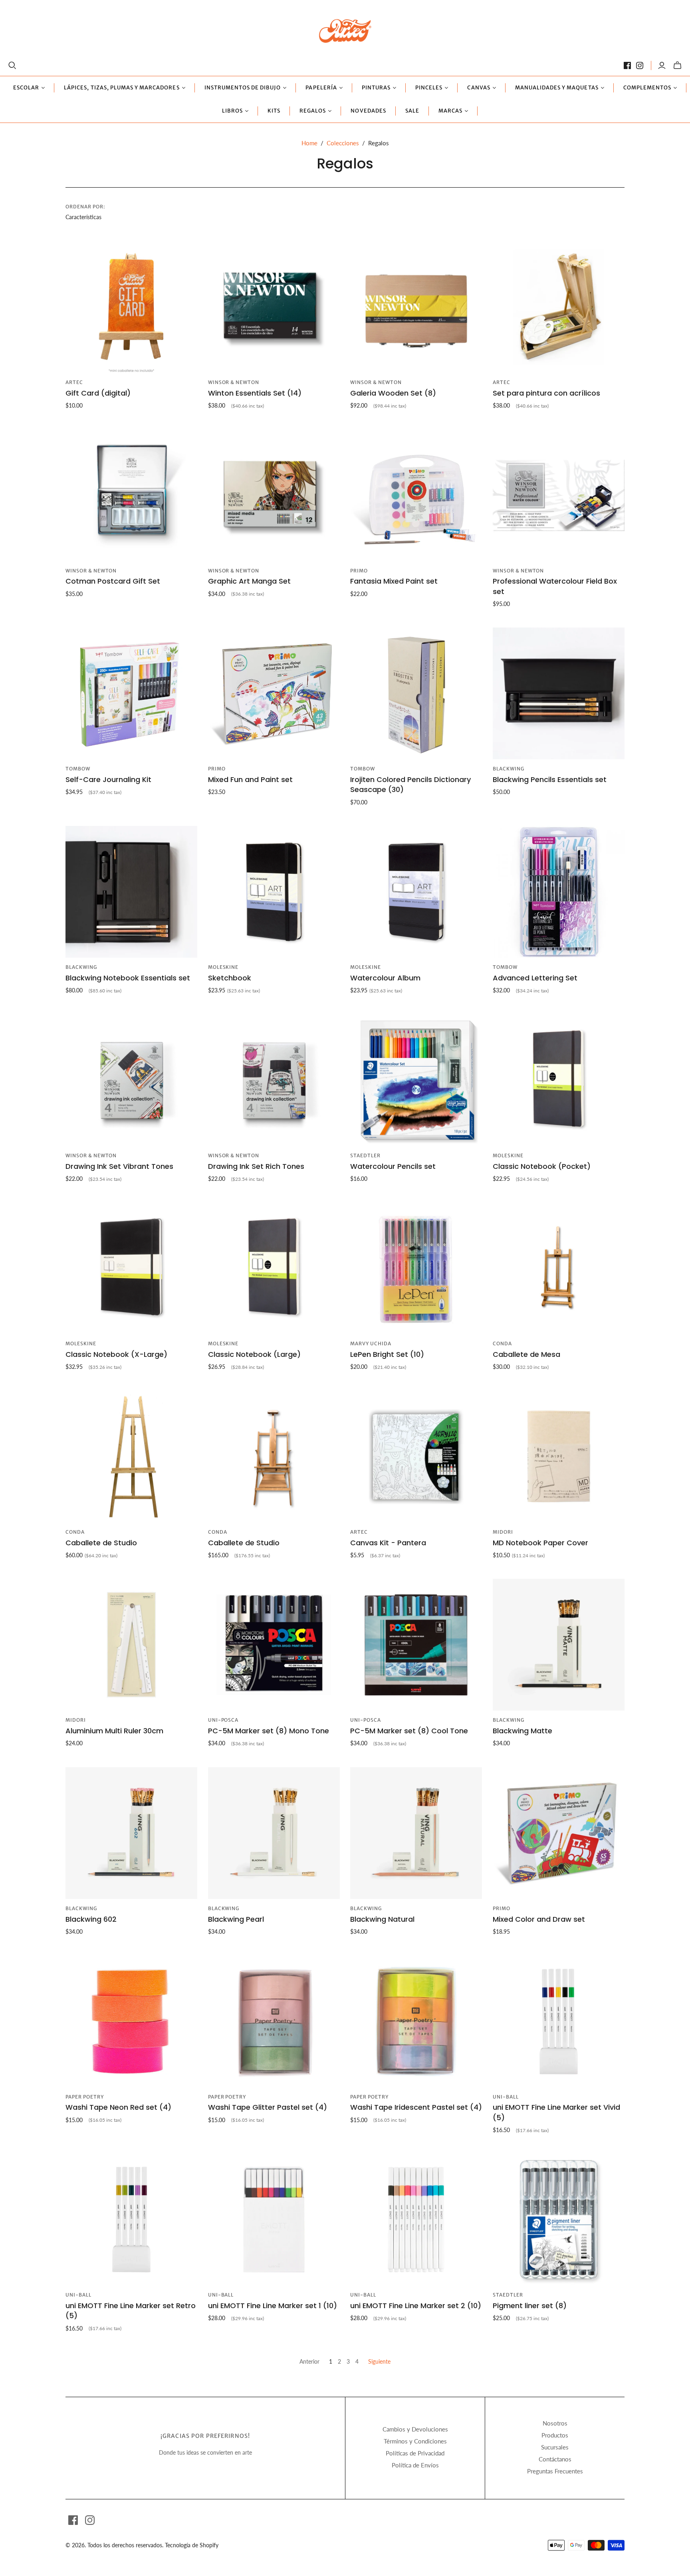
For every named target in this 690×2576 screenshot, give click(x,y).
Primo (359, 571)
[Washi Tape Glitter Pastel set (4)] (274, 2022)
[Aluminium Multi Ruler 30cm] (131, 1645)
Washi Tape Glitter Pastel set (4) (268, 2107)
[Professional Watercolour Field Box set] (559, 495)
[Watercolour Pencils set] (416, 1080)
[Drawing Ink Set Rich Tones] (274, 1080)
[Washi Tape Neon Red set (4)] (131, 2022)
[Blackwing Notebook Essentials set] (131, 892)
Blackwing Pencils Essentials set (550, 779)
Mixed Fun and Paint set (250, 779)
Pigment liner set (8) (530, 2306)
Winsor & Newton (234, 382)
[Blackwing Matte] (559, 1645)
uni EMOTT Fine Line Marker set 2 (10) (416, 2306)
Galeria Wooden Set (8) (393, 393)
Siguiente (379, 2361)
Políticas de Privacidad (415, 2453)
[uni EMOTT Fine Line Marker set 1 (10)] (274, 2220)
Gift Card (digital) (98, 393)
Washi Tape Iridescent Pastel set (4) (416, 2107)
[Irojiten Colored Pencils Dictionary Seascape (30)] (416, 693)
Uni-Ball (506, 2097)
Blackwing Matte (522, 1731)
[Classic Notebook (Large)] (274, 1268)
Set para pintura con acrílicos (546, 393)
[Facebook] (627, 65)
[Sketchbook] (274, 892)
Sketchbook (230, 978)
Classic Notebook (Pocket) (542, 1166)
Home (309, 143)
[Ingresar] (662, 65)
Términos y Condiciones (415, 2441)
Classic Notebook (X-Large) (116, 1354)
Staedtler (365, 1155)
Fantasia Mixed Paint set (394, 581)
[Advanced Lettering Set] (559, 892)
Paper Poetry (85, 2097)
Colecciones (343, 143)
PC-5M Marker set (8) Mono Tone (269, 1731)
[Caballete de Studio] (131, 1457)
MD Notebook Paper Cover (540, 1543)
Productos (555, 2435)
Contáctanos (555, 2459)
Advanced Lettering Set (535, 978)
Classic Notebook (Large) (254, 1354)
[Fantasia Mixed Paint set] (416, 495)
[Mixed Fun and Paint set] (274, 693)
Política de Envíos (415, 2465)
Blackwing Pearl (236, 1919)
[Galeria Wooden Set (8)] (416, 307)
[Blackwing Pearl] (274, 1833)
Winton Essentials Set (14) (255, 393)
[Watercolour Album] (416, 892)
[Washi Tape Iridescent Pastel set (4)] (416, 2022)
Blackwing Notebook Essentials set (128, 978)
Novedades (368, 111)
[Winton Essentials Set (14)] (274, 307)
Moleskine (223, 967)
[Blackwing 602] (131, 1833)
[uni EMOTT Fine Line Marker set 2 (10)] (416, 2220)
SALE (412, 111)
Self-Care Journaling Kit (108, 779)
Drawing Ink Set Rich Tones (256, 1166)
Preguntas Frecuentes (555, 2471)
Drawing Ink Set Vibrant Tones (119, 1166)
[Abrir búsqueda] (12, 65)
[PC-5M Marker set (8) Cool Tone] (416, 1645)
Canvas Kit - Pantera (388, 1543)
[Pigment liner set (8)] (559, 2220)
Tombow (78, 769)
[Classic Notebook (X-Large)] (131, 1268)
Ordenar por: (85, 207)
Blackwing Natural (382, 1919)
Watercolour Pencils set (393, 1166)
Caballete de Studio (101, 1543)
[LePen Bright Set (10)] (416, 1268)
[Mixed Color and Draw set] (559, 1833)
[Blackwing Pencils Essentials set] (559, 693)
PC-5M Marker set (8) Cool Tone (409, 1731)
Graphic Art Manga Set (249, 581)
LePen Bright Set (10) (387, 1354)
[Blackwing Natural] (416, 1833)
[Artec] (345, 31)
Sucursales (555, 2447)
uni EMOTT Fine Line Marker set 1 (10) (273, 2306)
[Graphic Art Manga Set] (274, 495)
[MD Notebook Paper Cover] (559, 1457)
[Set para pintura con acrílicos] (559, 307)
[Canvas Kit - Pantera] (416, 1457)
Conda (502, 1343)
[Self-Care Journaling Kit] (131, 693)
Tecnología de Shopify (192, 2545)
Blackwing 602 (91, 1919)
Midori (503, 1532)
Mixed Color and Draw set (539, 1919)
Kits (274, 111)
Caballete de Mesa (526, 1354)
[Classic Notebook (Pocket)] (559, 1080)
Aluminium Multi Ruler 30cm (114, 1731)
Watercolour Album (385, 978)
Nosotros (555, 2423)
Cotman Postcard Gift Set (113, 581)
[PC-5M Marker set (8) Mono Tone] (274, 1645)
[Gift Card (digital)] (131, 307)
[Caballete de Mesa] (559, 1268)
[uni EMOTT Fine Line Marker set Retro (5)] (131, 2220)
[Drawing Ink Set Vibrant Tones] (131, 1080)
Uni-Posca (223, 1720)
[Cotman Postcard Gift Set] (131, 495)
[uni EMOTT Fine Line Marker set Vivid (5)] (559, 2022)
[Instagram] (640, 65)
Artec (74, 382)
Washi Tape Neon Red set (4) (118, 2107)
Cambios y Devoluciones (415, 2429)
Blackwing (509, 769)
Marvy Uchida (371, 1343)
